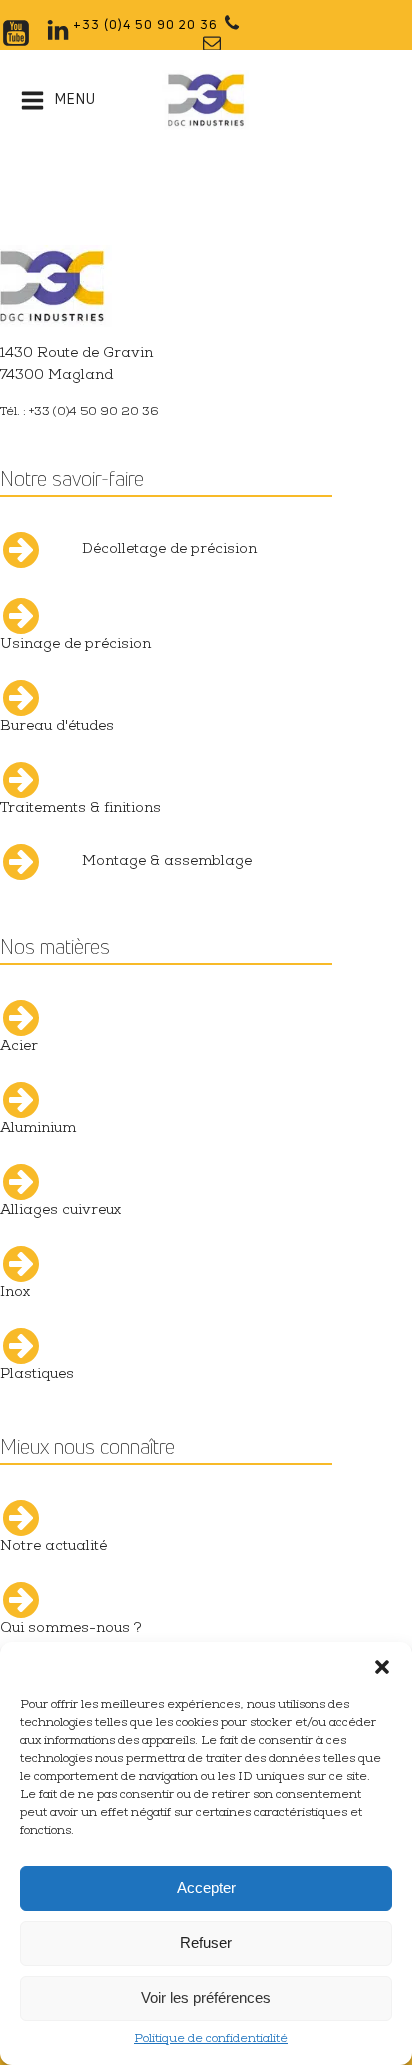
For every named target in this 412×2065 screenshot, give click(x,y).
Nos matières (55, 946)
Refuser (206, 1942)
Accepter (206, 1887)
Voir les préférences (206, 1997)
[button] (382, 1667)
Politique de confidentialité (211, 2040)
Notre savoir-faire (72, 478)
